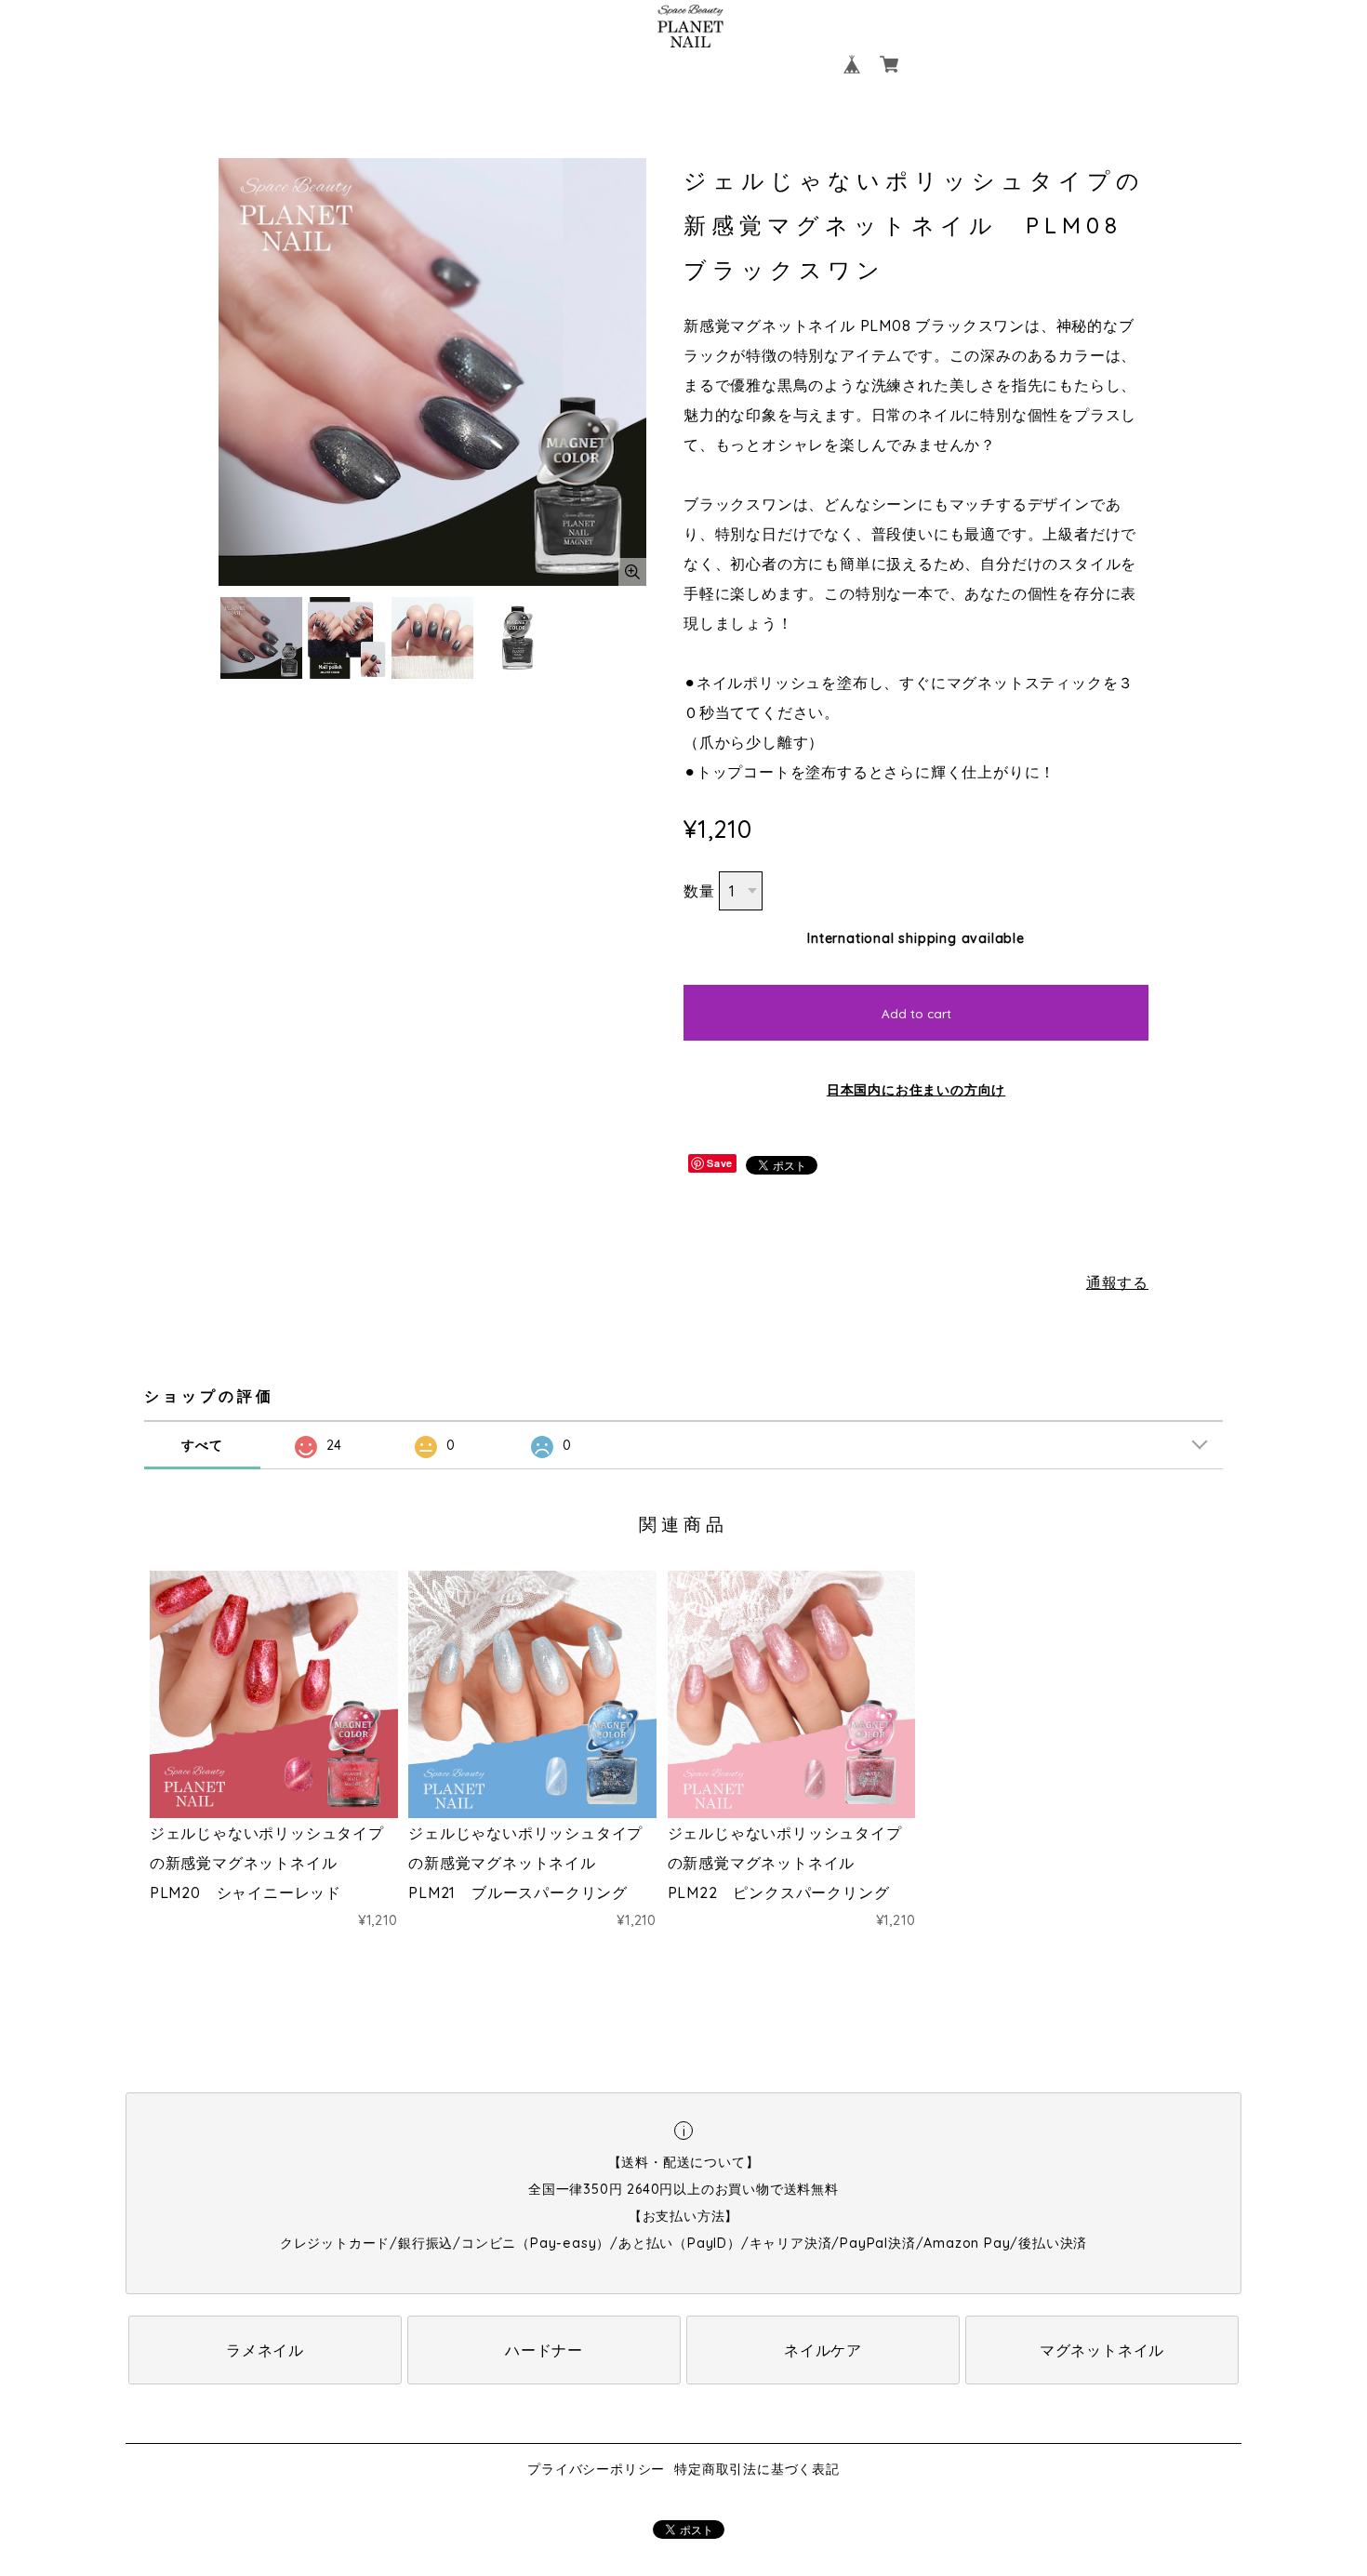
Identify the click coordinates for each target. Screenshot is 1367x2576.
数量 (699, 891)
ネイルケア (823, 2350)
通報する (1117, 1282)
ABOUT (581, 64)
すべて (202, 1445)
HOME (507, 64)
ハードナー (544, 2350)
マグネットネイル (1102, 2350)
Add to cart (916, 1014)
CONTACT (783, 64)
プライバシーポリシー (596, 2469)
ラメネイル (265, 2350)
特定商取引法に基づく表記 (757, 2469)
